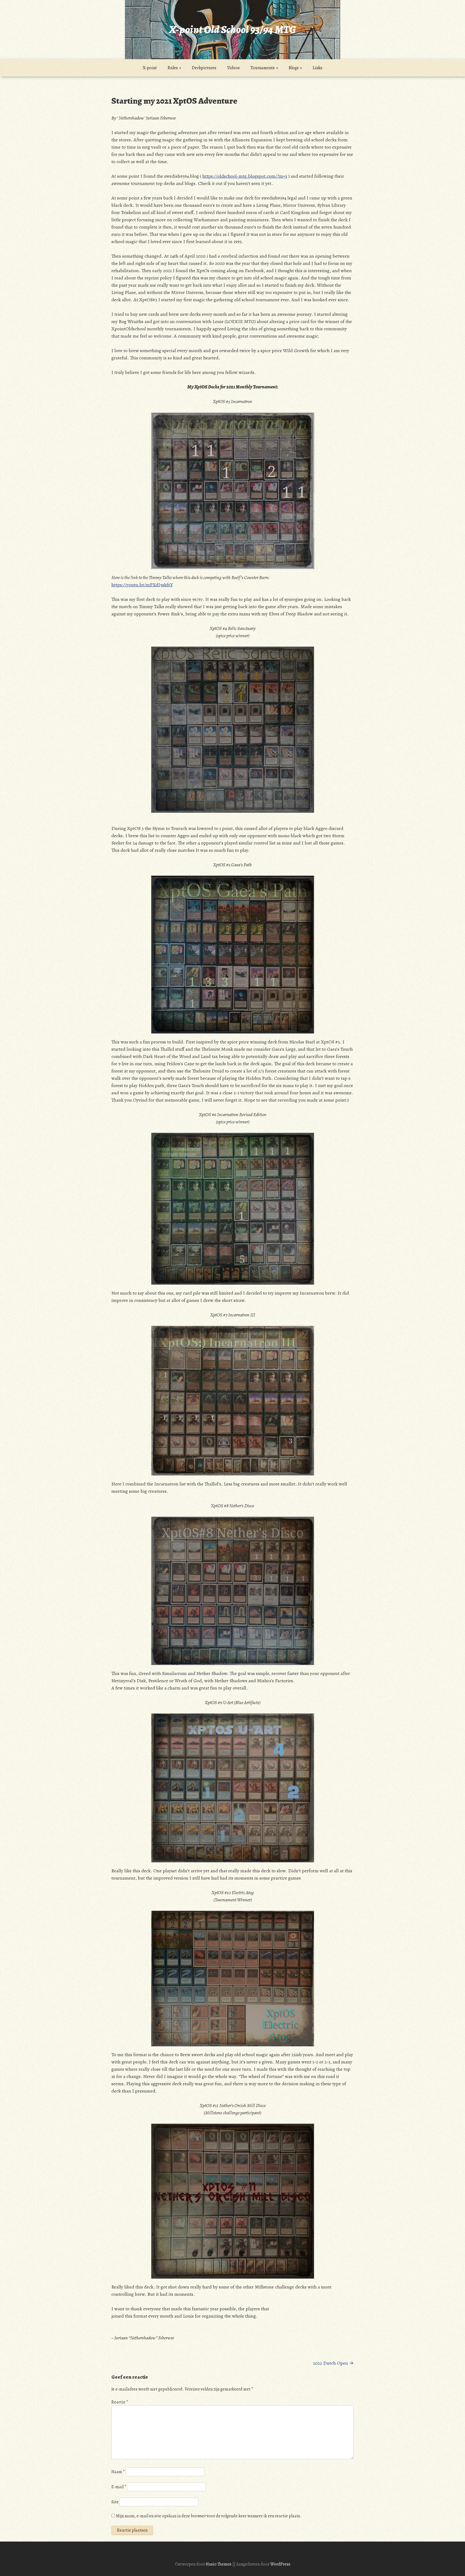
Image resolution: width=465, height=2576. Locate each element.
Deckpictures (204, 68)
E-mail (119, 2487)
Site (115, 2502)
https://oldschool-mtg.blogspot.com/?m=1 (245, 176)
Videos (233, 68)
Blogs (294, 68)
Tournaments (263, 68)
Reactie (120, 2402)
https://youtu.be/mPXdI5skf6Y (142, 585)
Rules (173, 68)
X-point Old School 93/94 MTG (232, 29)
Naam (118, 2472)
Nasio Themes (219, 2564)
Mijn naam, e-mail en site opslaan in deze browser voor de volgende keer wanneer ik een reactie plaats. (209, 2516)
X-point (150, 68)
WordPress (280, 2564)
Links (318, 68)
